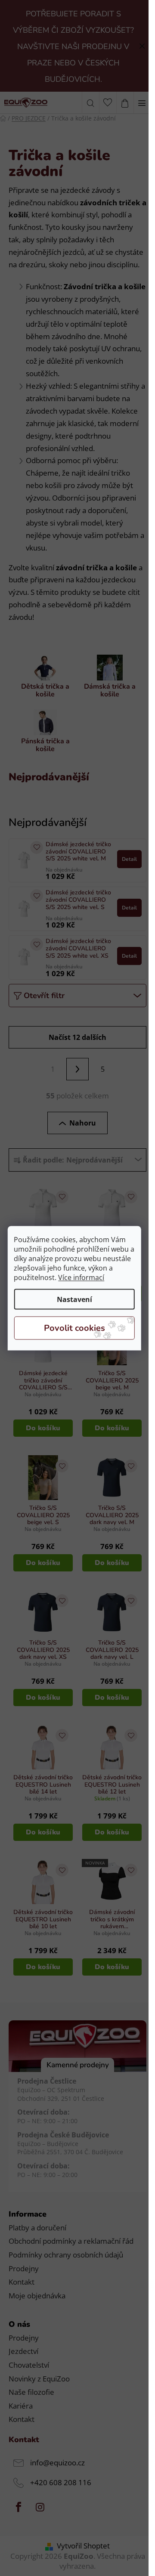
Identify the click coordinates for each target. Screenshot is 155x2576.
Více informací (81, 1277)
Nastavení (74, 1299)
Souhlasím (74, 1328)
